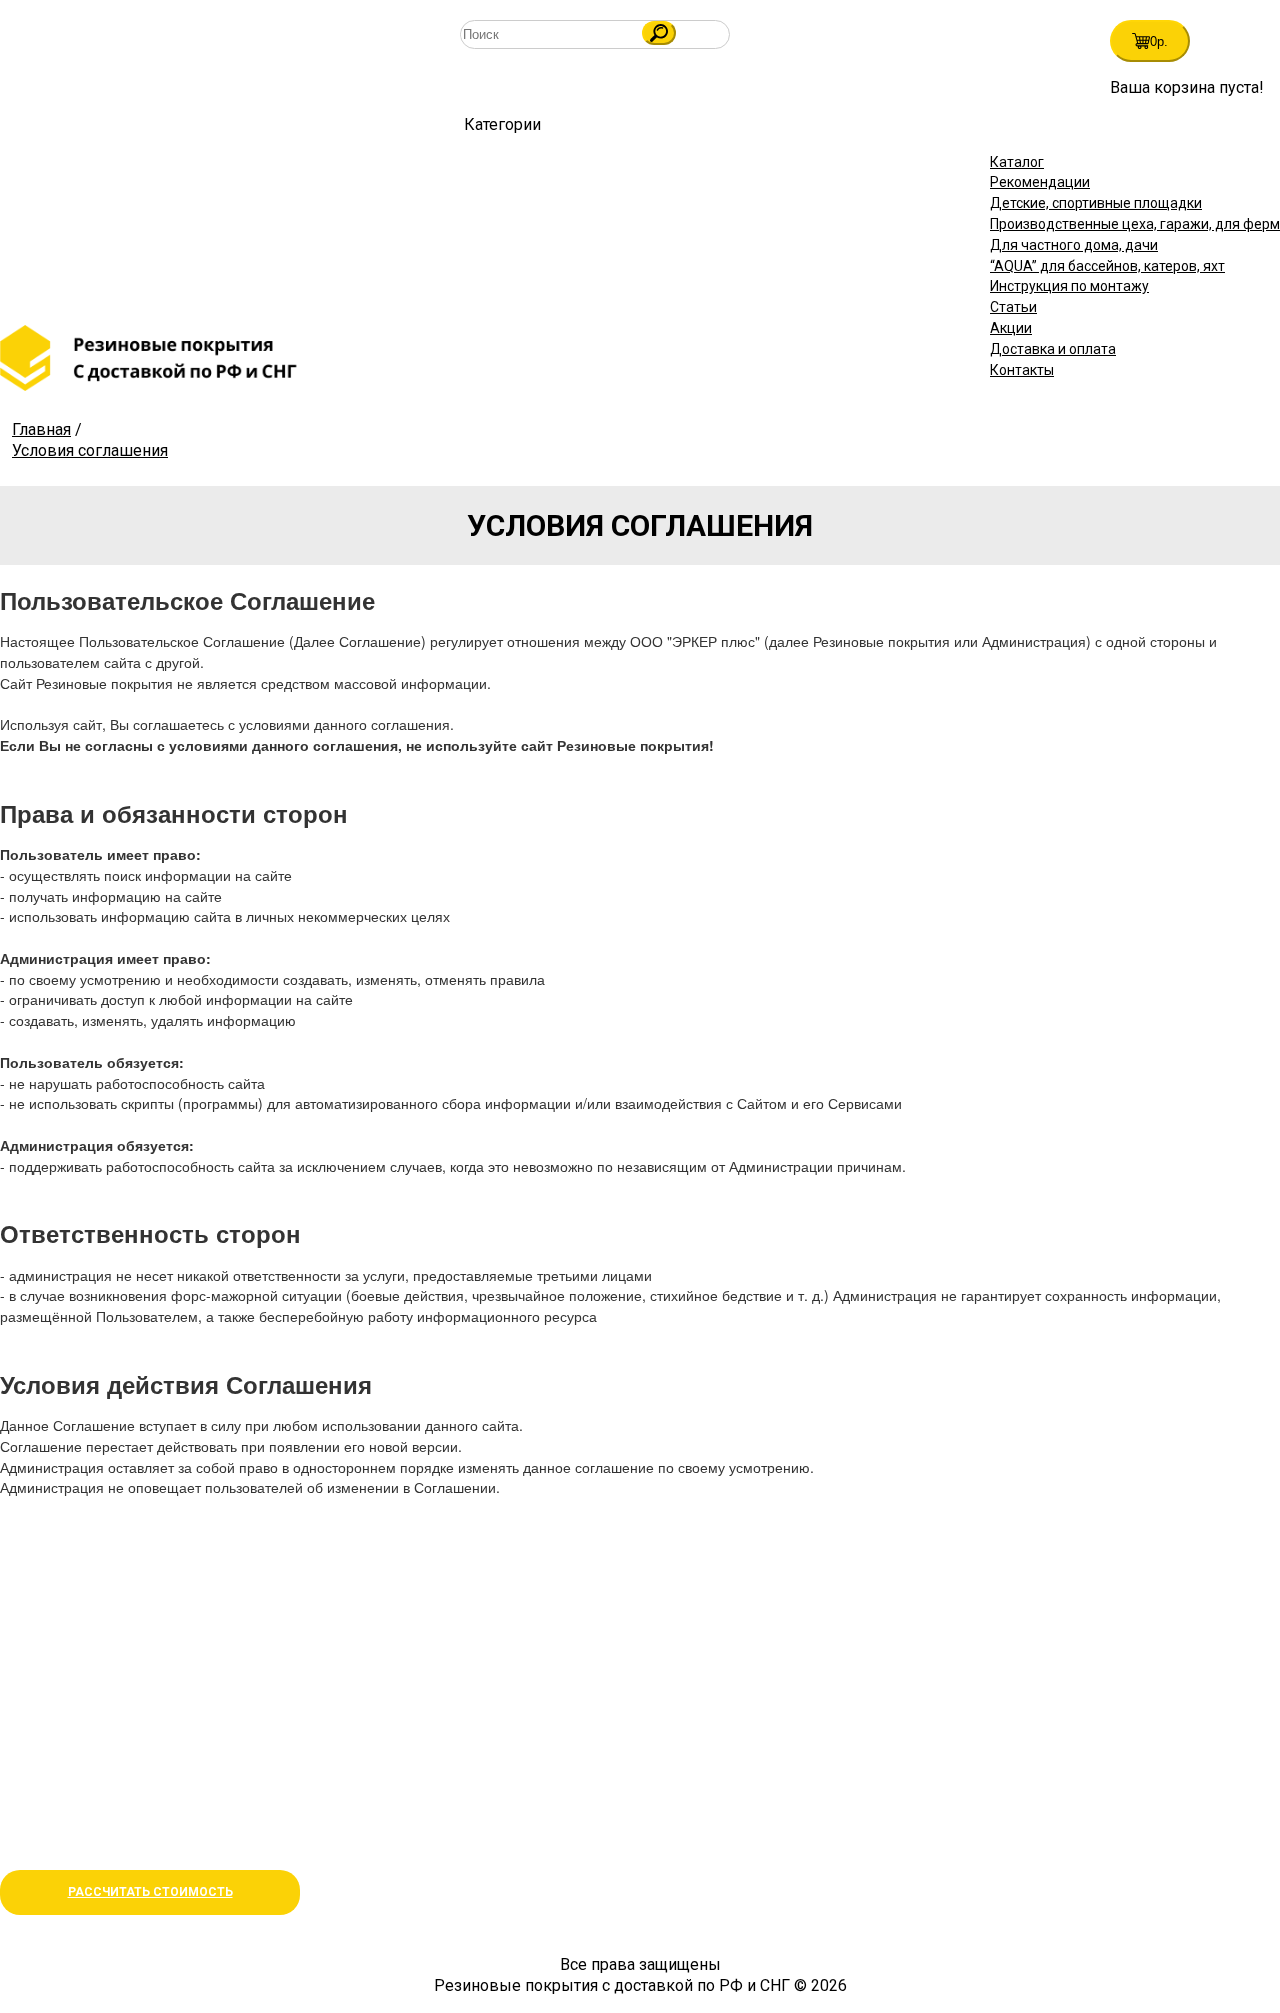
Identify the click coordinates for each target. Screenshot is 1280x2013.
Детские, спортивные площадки (1096, 203)
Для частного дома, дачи (1074, 245)
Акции (1011, 328)
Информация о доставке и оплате (124, 1818)
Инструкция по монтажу (1069, 286)
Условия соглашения (90, 450)
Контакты (1022, 370)
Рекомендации (1040, 182)
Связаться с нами (65, 1695)
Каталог (1017, 162)
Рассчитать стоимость (150, 1892)
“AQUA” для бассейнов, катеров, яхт (1107, 266)
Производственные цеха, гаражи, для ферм (1135, 224)
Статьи (1013, 307)
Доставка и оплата (1053, 349)
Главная (41, 429)
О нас (20, 1794)
